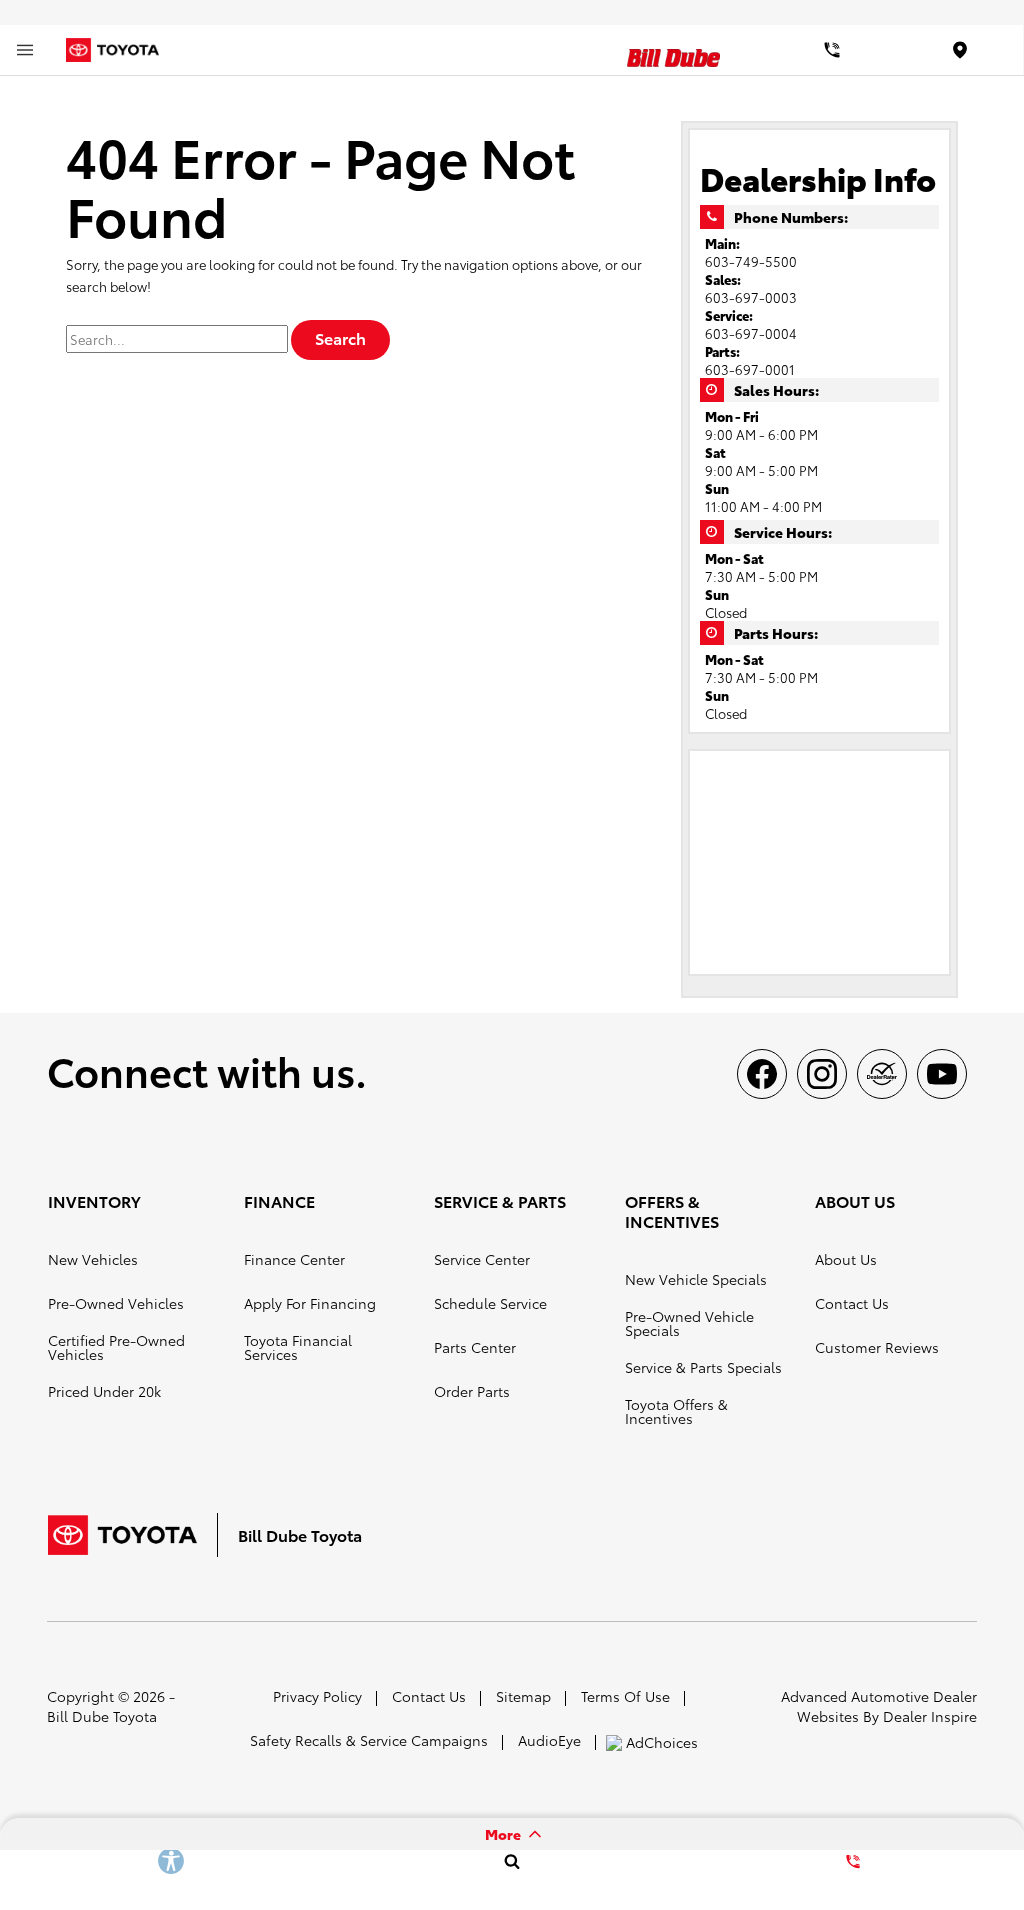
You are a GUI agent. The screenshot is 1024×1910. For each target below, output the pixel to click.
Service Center (482, 1259)
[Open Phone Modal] (832, 50)
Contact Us (852, 1303)
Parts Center (475, 1347)
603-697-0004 (751, 333)
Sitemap (523, 1696)
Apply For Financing (310, 1303)
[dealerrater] (882, 1074)
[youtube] (942, 1074)
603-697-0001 (750, 369)
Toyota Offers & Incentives (676, 1411)
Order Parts (472, 1391)
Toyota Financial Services (298, 1347)
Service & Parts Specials (703, 1367)
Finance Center (294, 1259)
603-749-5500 (751, 261)
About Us (846, 1259)
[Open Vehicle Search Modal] (511, 1861)
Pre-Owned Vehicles (116, 1303)
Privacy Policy (317, 1696)
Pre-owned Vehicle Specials (689, 1323)
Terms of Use (625, 1696)
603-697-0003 (751, 297)
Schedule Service (490, 1303)
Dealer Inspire (930, 1716)
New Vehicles (93, 1259)
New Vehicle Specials (696, 1279)
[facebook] (762, 1074)
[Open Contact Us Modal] (853, 1861)
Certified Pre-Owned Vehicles (116, 1347)
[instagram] (822, 1074)
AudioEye (549, 1740)
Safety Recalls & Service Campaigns (369, 1740)
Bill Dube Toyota (102, 1716)
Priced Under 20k (104, 1391)
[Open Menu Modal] (25, 50)
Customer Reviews (877, 1347)
